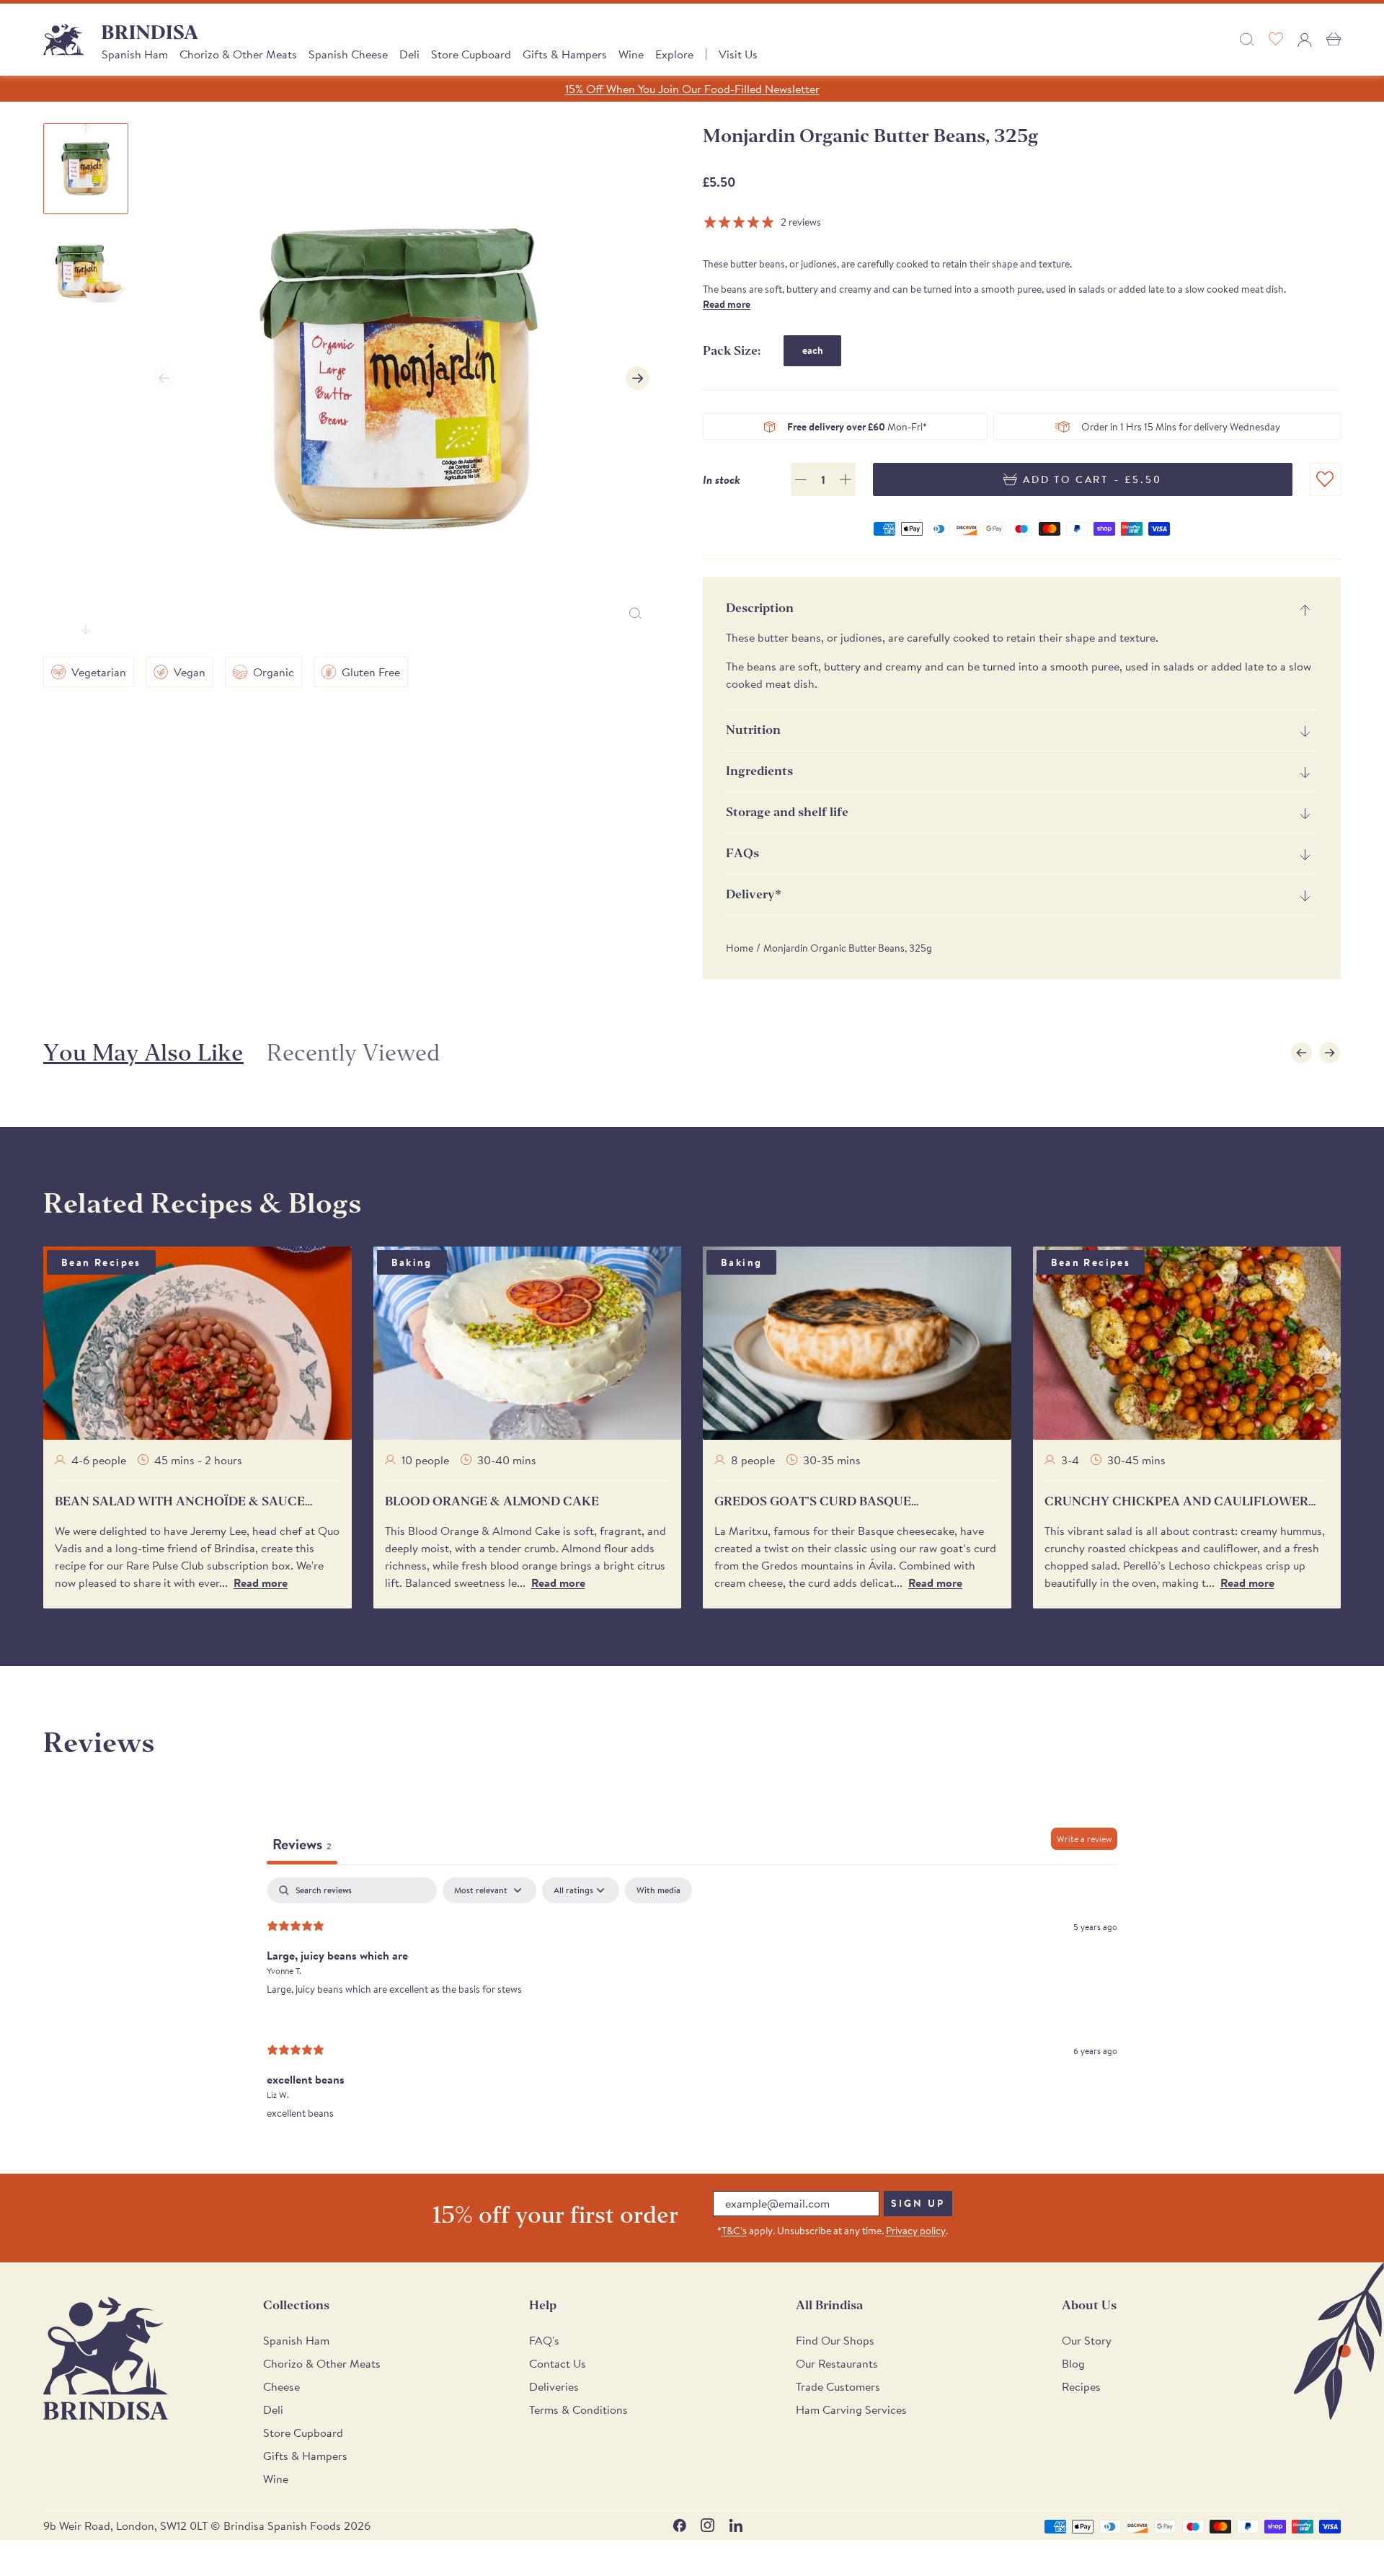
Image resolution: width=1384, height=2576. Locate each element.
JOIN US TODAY (800, 1348)
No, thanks (800, 1444)
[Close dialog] (890, 1119)
